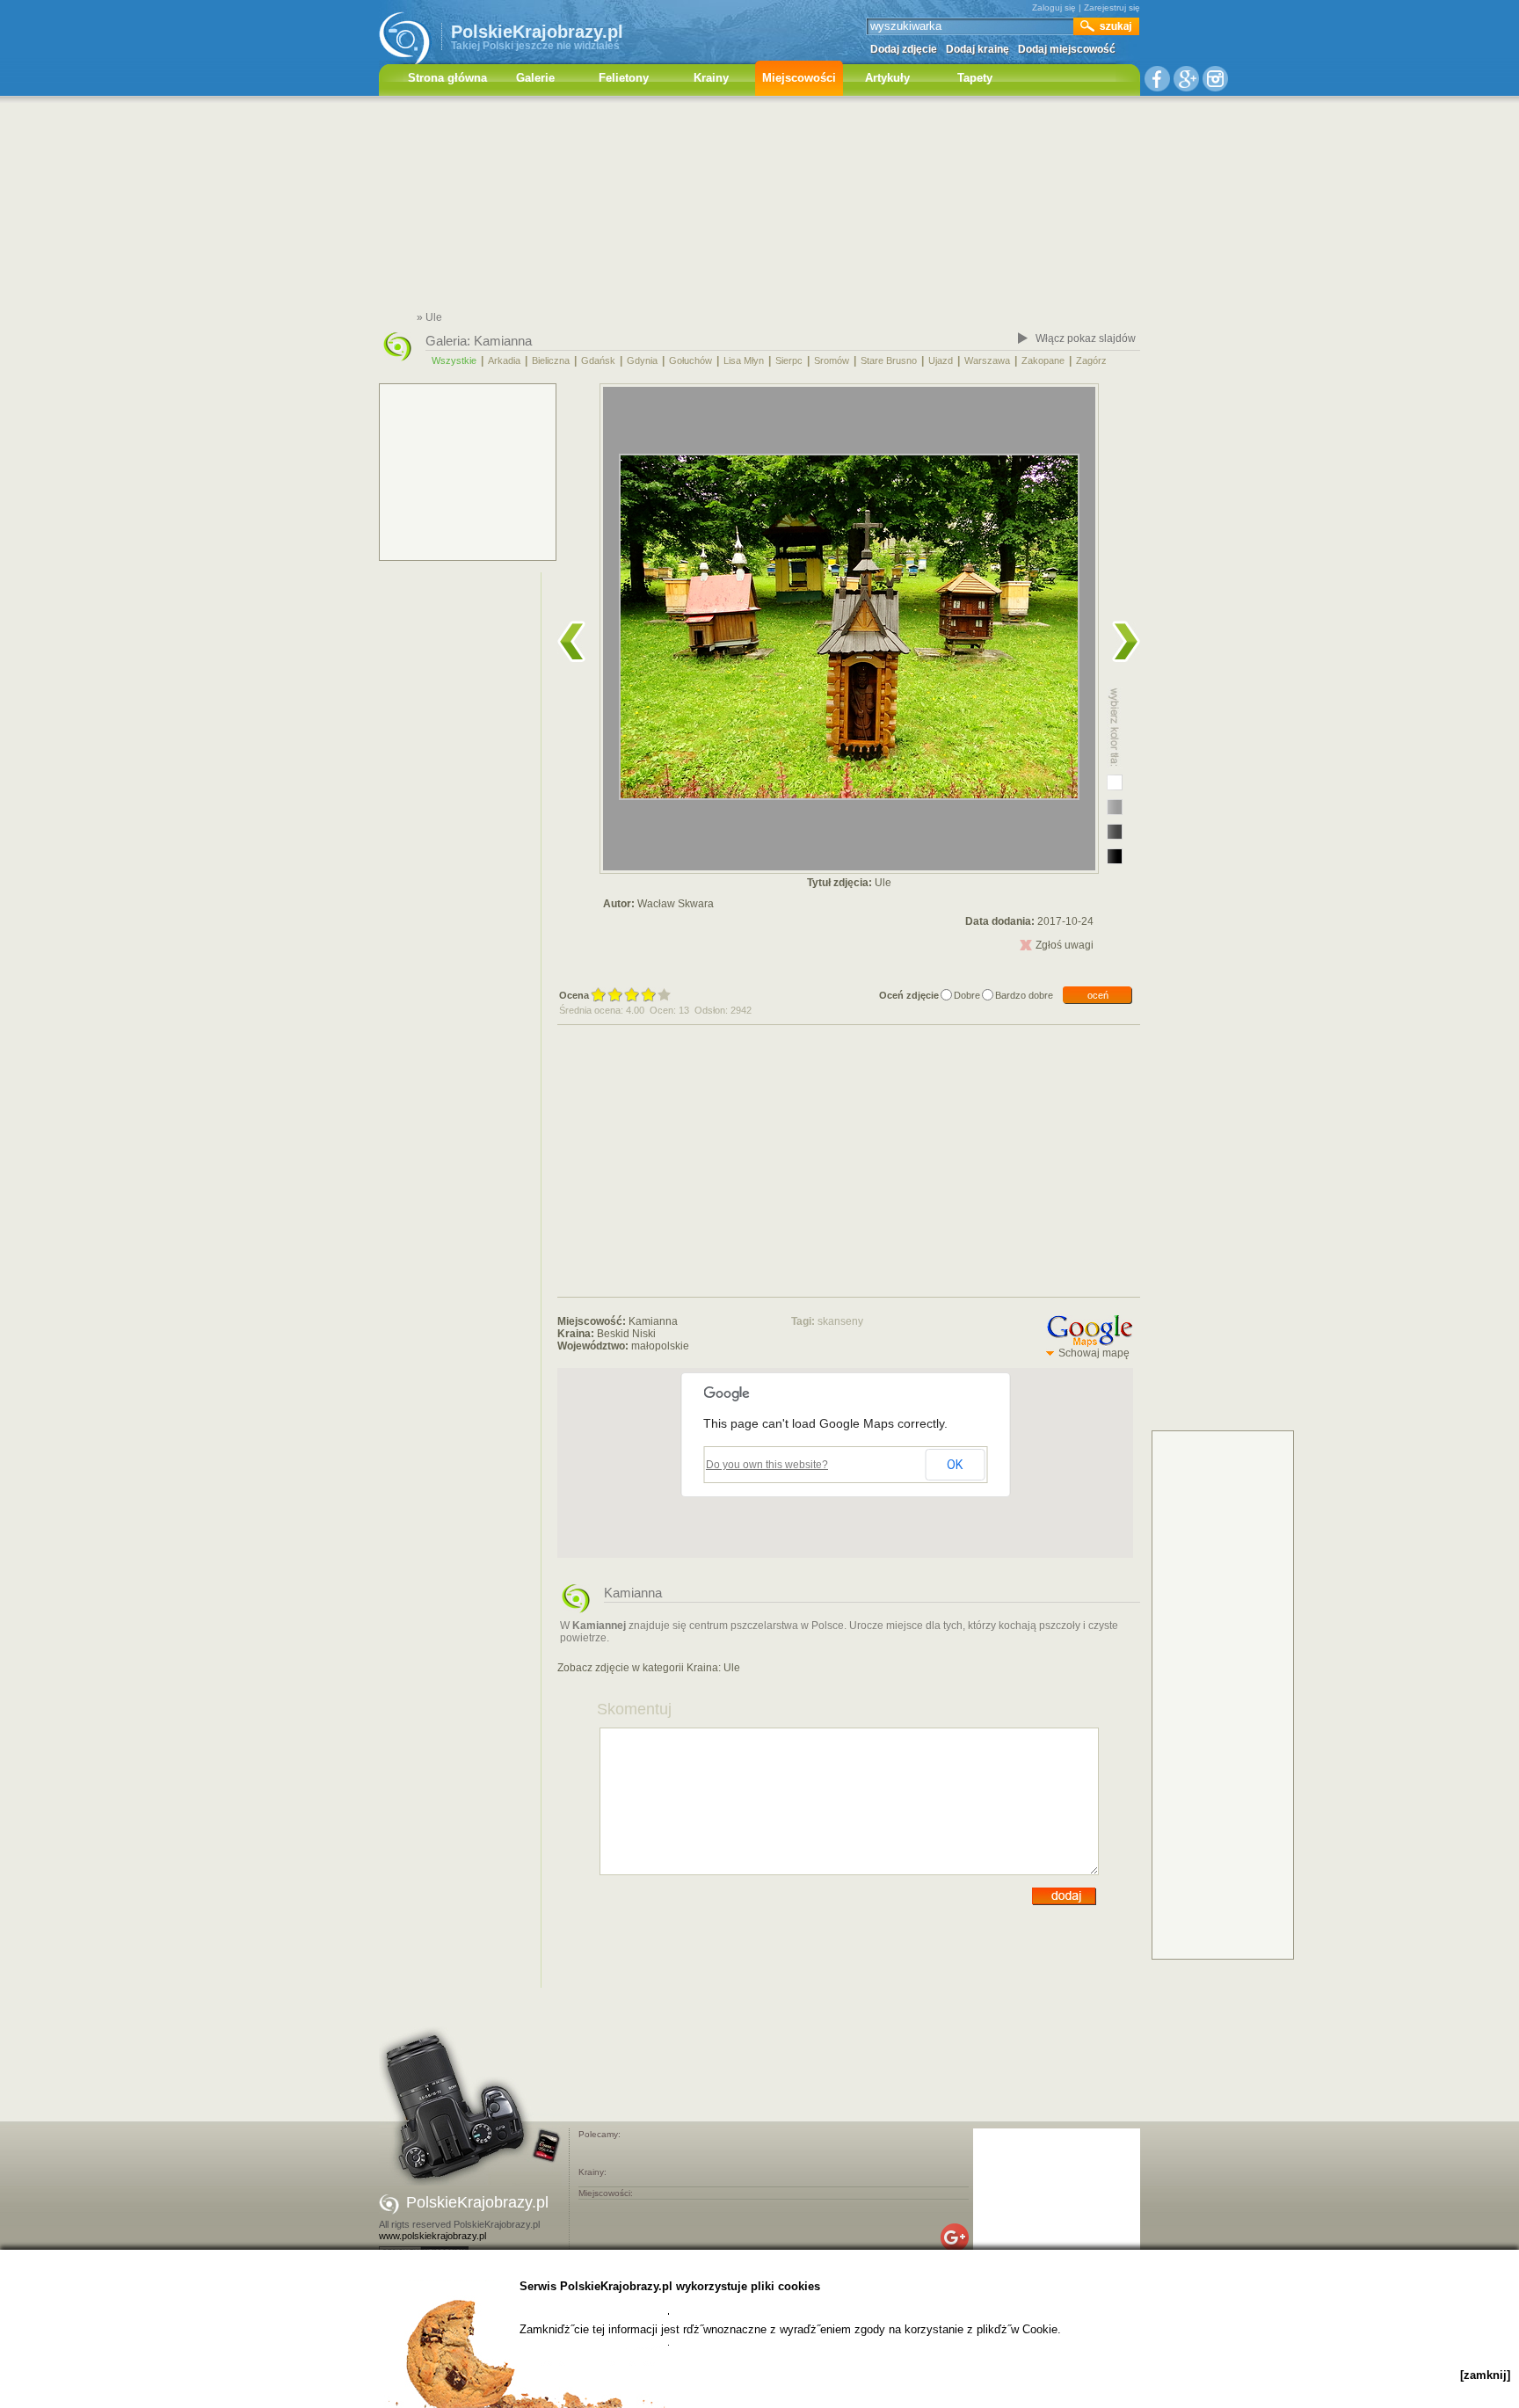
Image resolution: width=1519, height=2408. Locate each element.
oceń (1098, 995)
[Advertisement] (759, 207)
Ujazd (941, 360)
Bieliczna (551, 360)
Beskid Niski (626, 1334)
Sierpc (789, 360)
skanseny (840, 1321)
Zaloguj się (1054, 7)
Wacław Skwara (676, 904)
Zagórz (1091, 360)
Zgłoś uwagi (1065, 945)
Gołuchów (690, 360)
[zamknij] (1485, 2375)
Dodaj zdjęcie (904, 49)
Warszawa (987, 360)
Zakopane (1043, 360)
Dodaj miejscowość (1067, 49)
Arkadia (504, 360)
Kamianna (503, 341)
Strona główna (447, 78)
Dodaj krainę (978, 49)
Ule (732, 1668)
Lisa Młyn (744, 360)
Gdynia (642, 360)
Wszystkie (454, 360)
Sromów (832, 360)
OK (955, 1465)
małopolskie (660, 1346)
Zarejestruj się (1112, 7)
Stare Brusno (889, 360)
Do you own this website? (767, 1465)
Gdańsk (598, 360)
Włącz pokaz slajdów (1086, 338)
